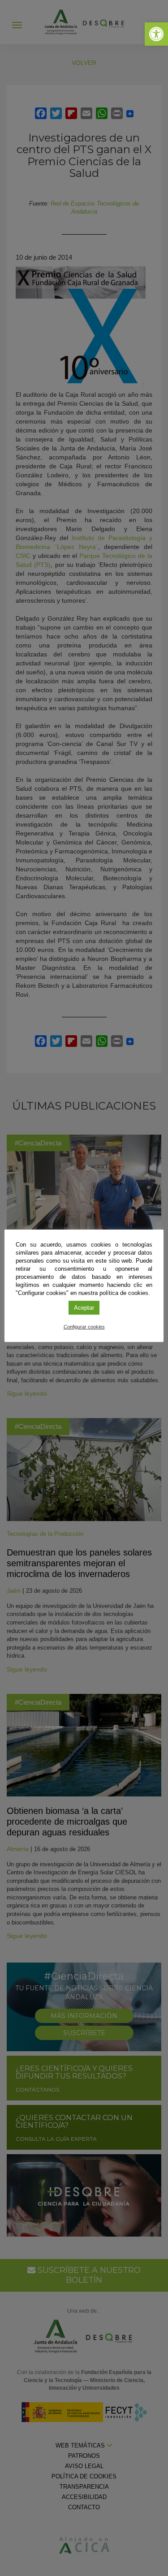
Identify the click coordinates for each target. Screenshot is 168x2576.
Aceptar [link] (84, 1308)
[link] (156, 34)
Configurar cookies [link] (84, 1327)
